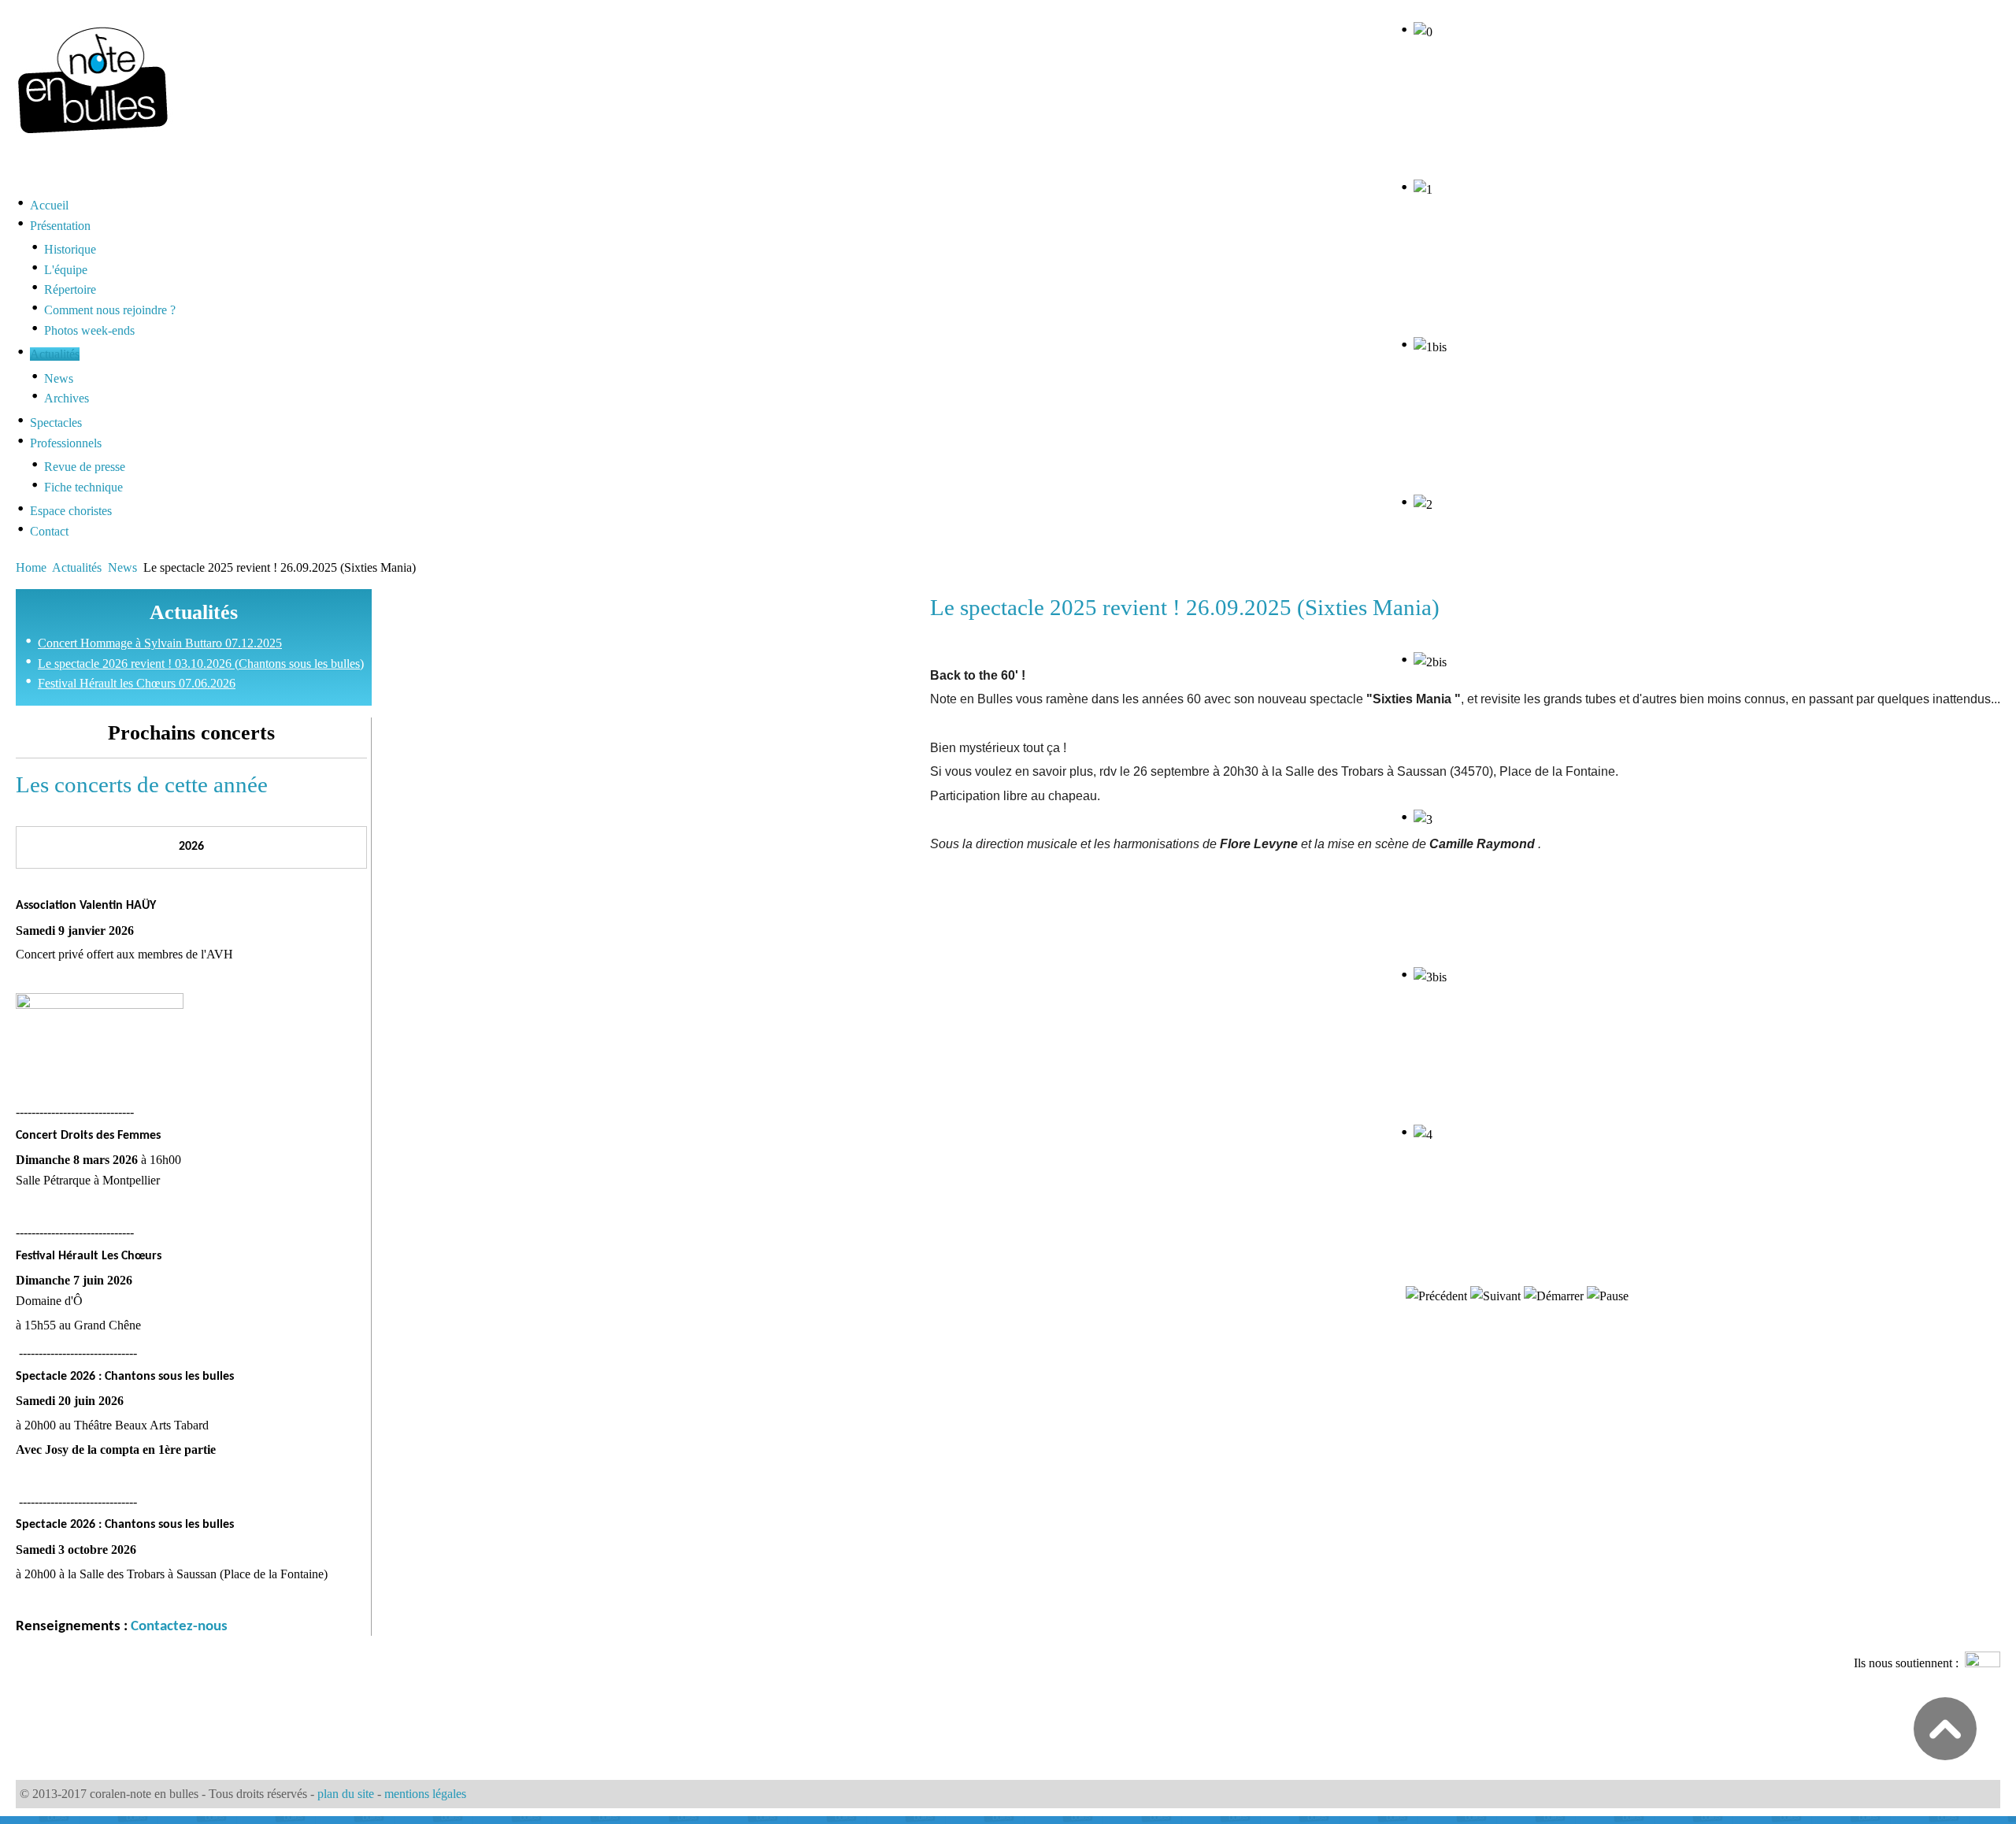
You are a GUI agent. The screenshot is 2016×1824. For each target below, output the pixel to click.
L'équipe (66, 270)
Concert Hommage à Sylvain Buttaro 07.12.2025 (160, 643)
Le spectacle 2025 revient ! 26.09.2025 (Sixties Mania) (1185, 607)
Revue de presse (85, 467)
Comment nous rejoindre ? (110, 310)
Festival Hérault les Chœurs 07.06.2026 (137, 683)
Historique (70, 249)
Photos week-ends (89, 330)
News (59, 378)
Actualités (77, 567)
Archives (67, 398)
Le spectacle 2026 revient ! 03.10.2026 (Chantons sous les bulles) (201, 664)
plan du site (346, 1794)
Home (31, 567)
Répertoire (70, 289)
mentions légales (425, 1794)
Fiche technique (83, 487)
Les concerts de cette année (142, 784)
